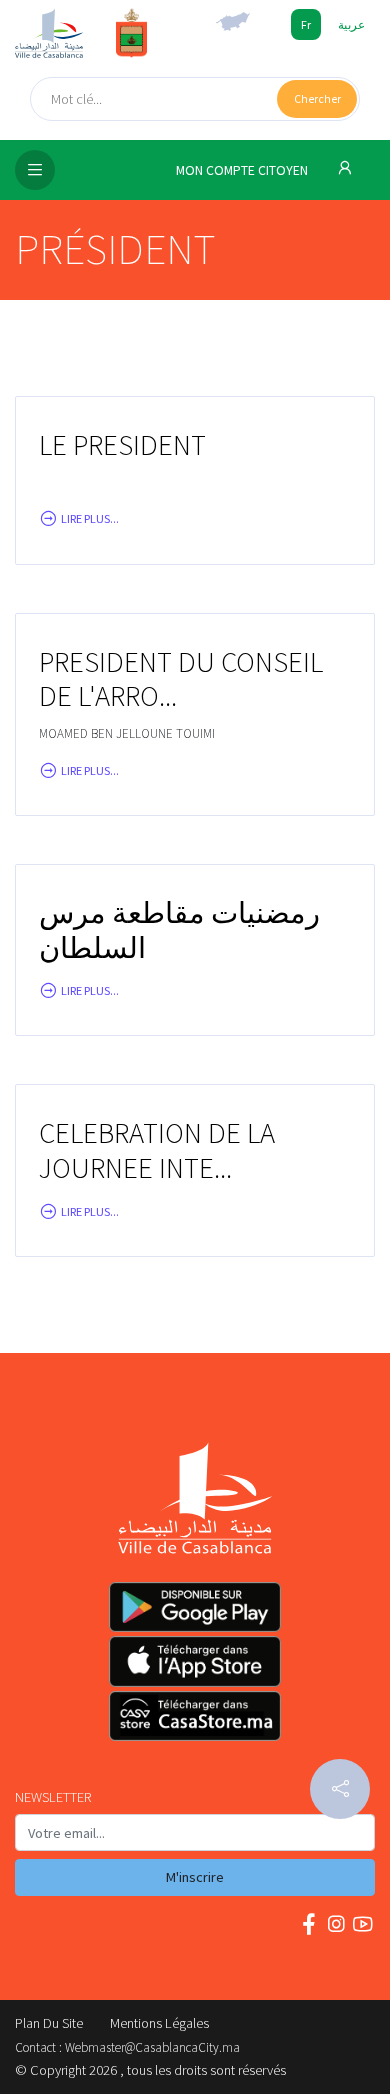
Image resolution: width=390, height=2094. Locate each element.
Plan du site (49, 2023)
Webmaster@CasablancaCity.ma (152, 2047)
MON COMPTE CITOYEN (243, 170)
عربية (351, 24)
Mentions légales (159, 2023)
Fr (306, 24)
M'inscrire (195, 1877)
